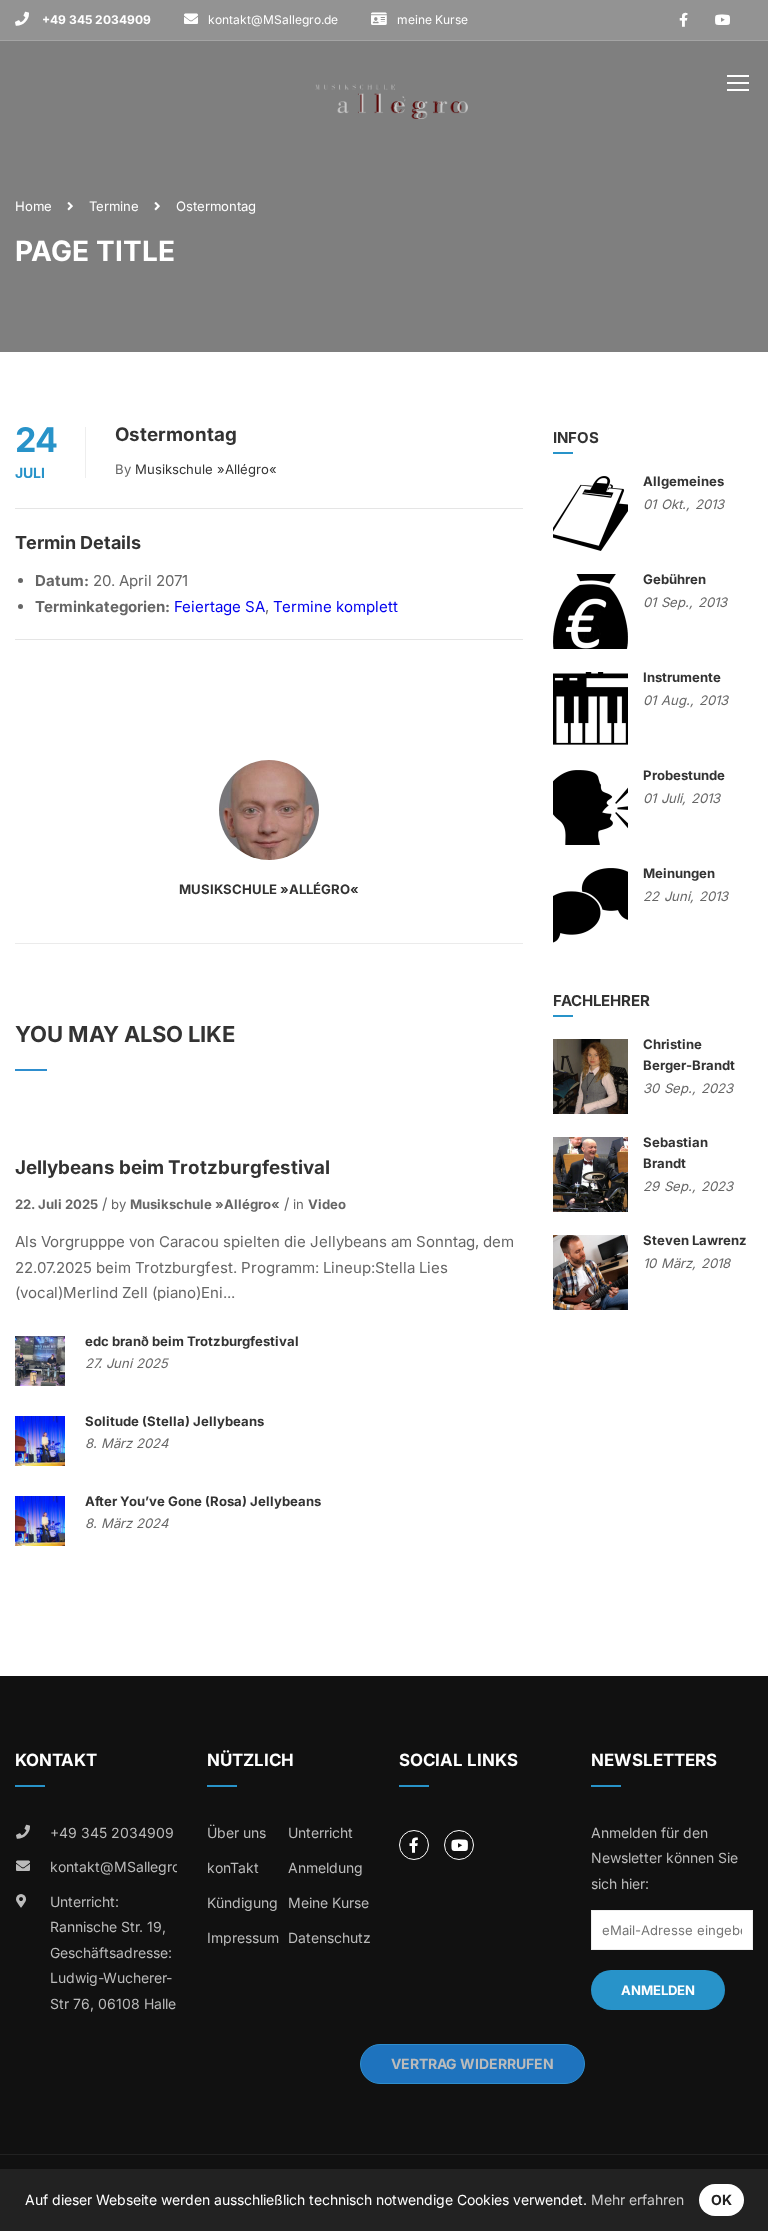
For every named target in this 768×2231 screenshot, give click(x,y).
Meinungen (679, 873)
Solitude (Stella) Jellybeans (174, 1421)
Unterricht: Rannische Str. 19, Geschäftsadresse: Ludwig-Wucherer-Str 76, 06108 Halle (113, 1952)
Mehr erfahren (637, 2199)
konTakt (233, 1867)
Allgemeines (683, 481)
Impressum (243, 1937)
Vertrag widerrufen (472, 2063)
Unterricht (320, 1832)
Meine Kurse (328, 1902)
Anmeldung (325, 1867)
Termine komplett (335, 606)
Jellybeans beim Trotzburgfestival (172, 1167)
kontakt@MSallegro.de (273, 19)
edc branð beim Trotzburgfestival (192, 1341)
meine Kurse (432, 19)
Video (327, 1204)
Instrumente (682, 677)
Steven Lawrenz (695, 1240)
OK (721, 2199)
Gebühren (674, 579)
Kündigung (242, 1902)
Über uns (236, 1832)
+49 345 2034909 (95, 19)
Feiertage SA (219, 606)
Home (33, 206)
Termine (114, 206)
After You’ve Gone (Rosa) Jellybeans (203, 1501)
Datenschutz (329, 1937)
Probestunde (684, 775)
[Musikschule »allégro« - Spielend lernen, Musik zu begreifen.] (392, 87)
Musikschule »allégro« (206, 469)
